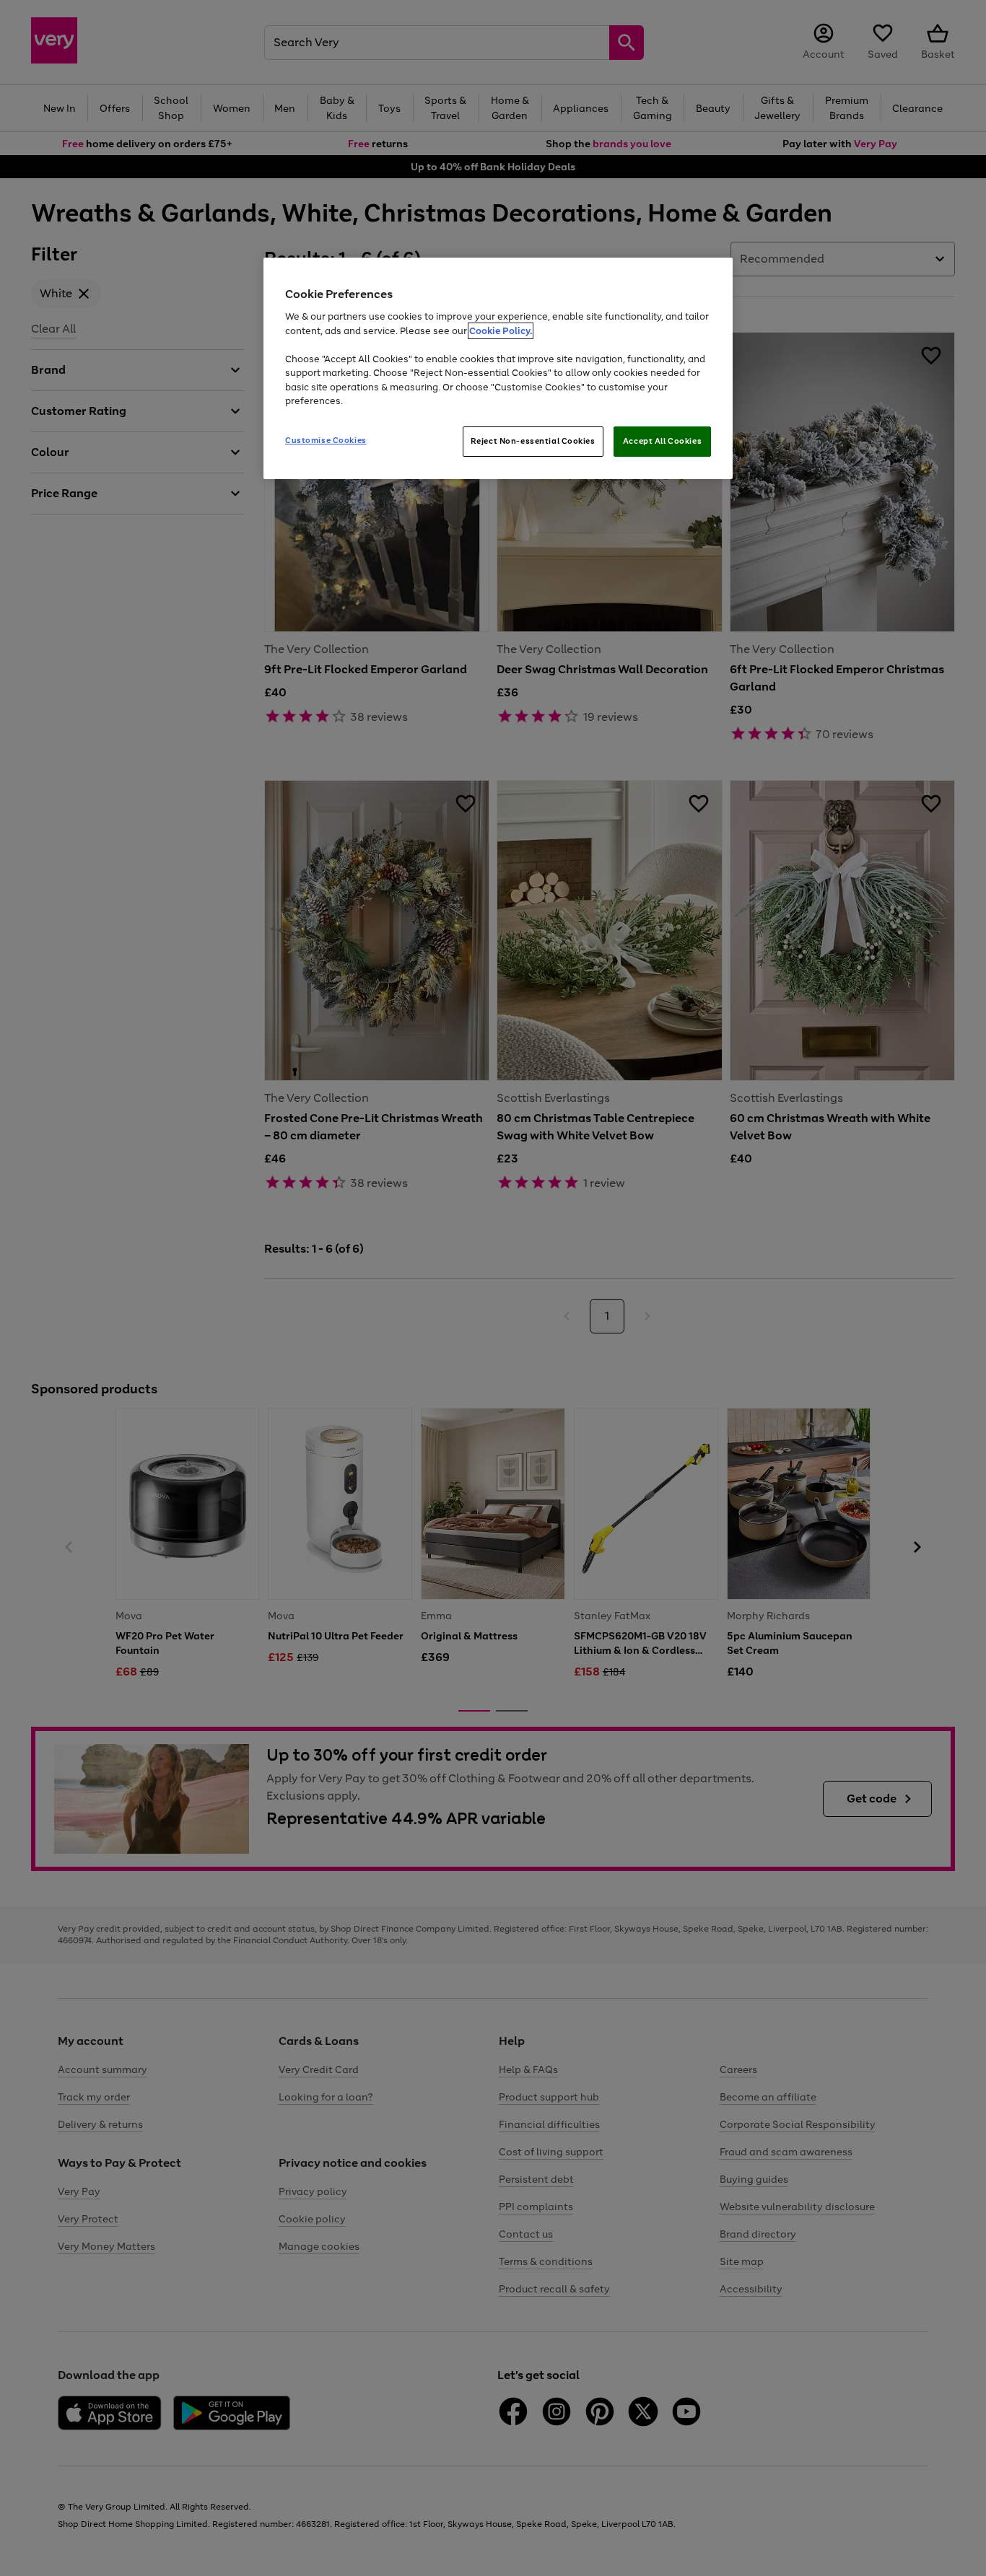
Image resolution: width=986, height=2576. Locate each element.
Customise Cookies (326, 440)
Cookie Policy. (501, 331)
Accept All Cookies (662, 441)
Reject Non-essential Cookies (533, 441)
